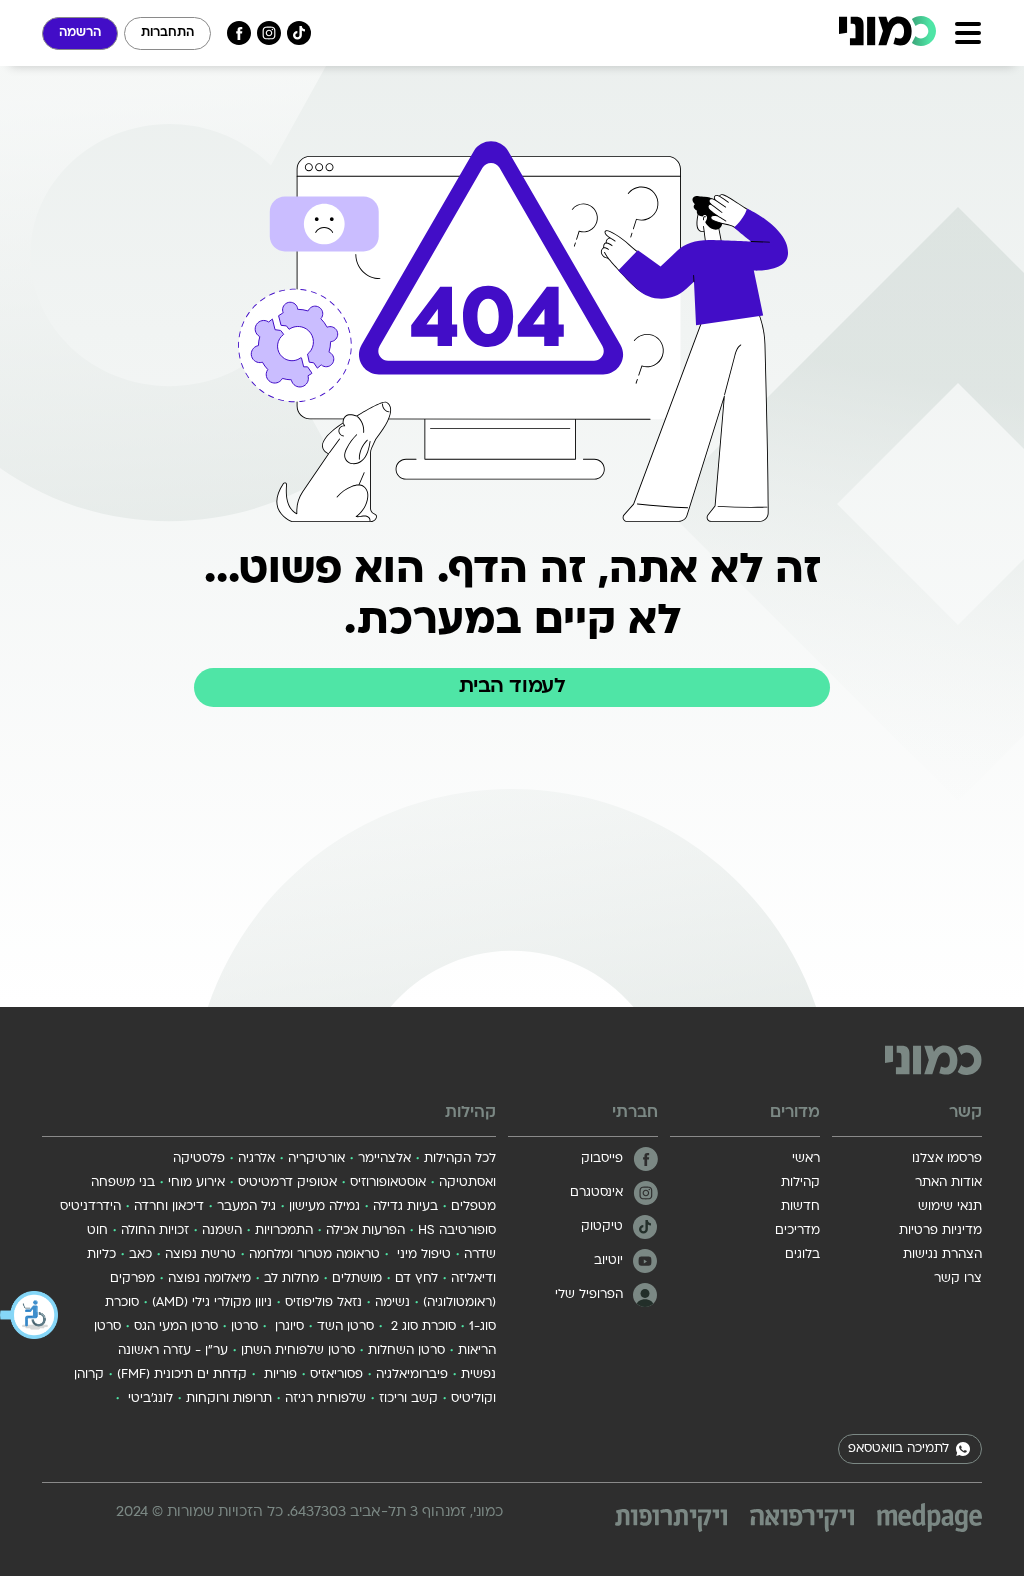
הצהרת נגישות (942, 1255)
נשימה (392, 1303)
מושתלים (357, 1279)
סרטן (244, 1327)
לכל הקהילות (460, 1159)
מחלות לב (291, 1279)
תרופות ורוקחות (229, 1399)
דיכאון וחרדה (169, 1207)
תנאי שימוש (950, 1207)
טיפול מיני (422, 1255)
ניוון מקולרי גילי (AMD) (212, 1303)
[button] (30, 1315)
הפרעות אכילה (365, 1231)
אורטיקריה (316, 1159)
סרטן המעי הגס (176, 1327)
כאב (140, 1255)
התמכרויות (284, 1231)
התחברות (167, 33)
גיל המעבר (246, 1207)
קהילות (800, 1183)
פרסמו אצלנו (947, 1159)
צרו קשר (958, 1279)
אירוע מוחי (196, 1183)
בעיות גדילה (405, 1207)
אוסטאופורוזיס (388, 1183)
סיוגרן (287, 1327)
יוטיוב (608, 1261)
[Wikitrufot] (671, 1520)
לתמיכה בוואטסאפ (898, 1449)
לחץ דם (416, 1279)
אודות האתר (948, 1183)
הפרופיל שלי (589, 1295)
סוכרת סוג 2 (421, 1327)
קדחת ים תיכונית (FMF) (182, 1375)
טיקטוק (602, 1227)
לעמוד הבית (512, 687)
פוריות (278, 1375)
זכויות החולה (155, 1231)
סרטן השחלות (406, 1351)
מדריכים (797, 1231)
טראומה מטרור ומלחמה (314, 1255)
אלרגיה (256, 1159)
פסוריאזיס (336, 1375)
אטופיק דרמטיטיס (287, 1183)
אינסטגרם (596, 1193)
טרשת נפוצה (200, 1255)
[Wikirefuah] (802, 1520)
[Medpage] (929, 1517)
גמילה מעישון (324, 1207)
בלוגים (802, 1255)
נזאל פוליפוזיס (323, 1303)
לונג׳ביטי (148, 1399)
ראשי (806, 1159)
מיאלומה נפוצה (209, 1279)
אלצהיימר (384, 1159)
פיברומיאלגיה (412, 1375)
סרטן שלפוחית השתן (298, 1351)
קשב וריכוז (408, 1399)
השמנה (222, 1231)
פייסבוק (602, 1159)
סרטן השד (345, 1327)
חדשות (800, 1207)
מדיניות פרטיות (940, 1231)
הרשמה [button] (80, 33)
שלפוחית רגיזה (325, 1399)
